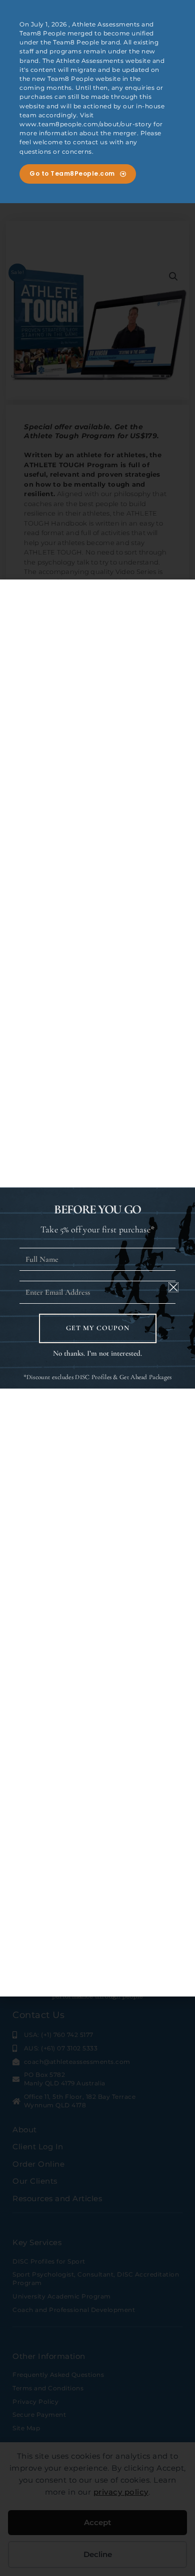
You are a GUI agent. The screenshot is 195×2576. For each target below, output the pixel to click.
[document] (97, 1288)
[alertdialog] (97, 102)
